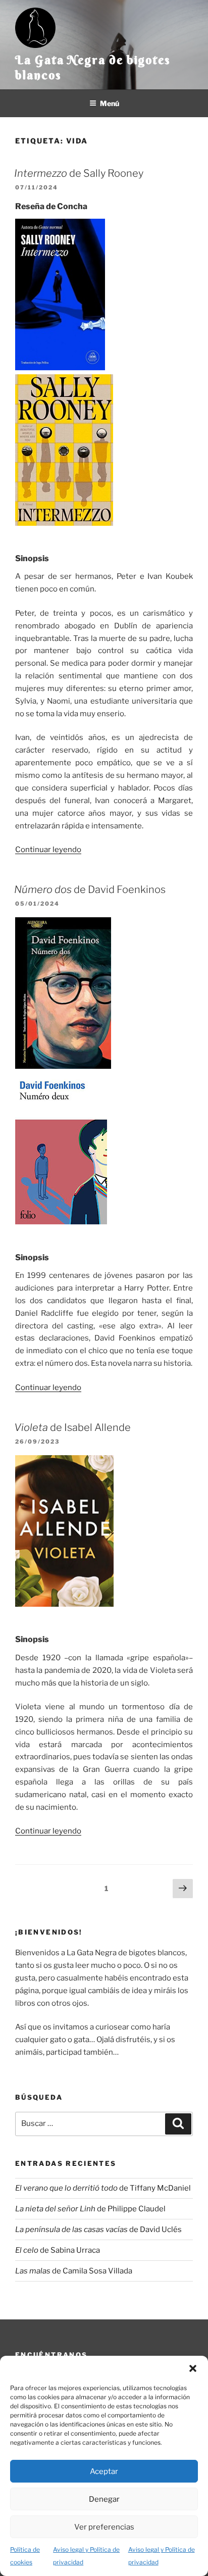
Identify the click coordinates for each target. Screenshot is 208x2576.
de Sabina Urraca (58, 2250)
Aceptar (104, 2471)
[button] (193, 2368)
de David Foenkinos (90, 889)
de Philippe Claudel (90, 2209)
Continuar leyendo (48, 850)
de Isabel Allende (72, 1427)
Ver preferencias (104, 2527)
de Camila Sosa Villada (74, 2271)
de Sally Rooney (79, 173)
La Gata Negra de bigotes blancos (93, 67)
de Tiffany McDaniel (103, 2188)
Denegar (104, 2499)
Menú (110, 103)
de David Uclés (98, 2230)
